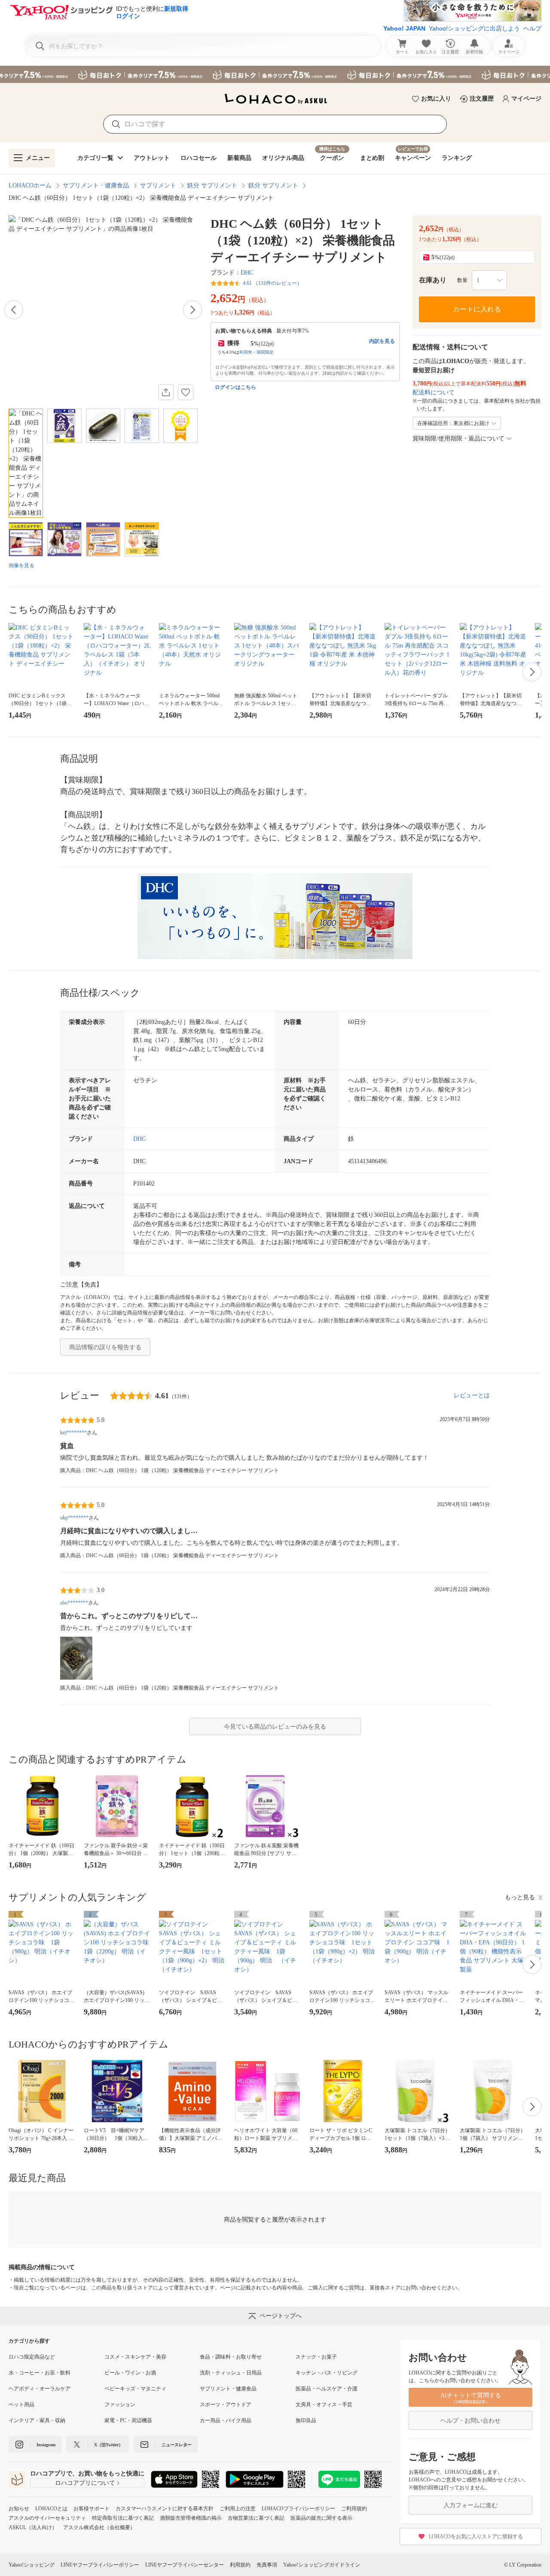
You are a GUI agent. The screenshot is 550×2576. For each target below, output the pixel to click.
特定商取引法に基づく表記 (123, 2518)
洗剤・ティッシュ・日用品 (231, 2373)
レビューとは (472, 1395)
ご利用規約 (354, 2509)
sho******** (74, 1603)
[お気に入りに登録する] (186, 392)
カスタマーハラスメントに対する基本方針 (165, 2509)
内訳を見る (382, 341)
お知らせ (19, 2509)
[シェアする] (166, 392)
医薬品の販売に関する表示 (321, 2518)
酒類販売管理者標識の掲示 (191, 2518)
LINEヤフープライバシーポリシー (100, 2565)
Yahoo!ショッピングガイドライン (322, 2565)
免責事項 (267, 2565)
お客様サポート (92, 2509)
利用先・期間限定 (257, 352)
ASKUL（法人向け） (33, 2527)
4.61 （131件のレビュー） (272, 283)
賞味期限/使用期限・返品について (458, 439)
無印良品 (306, 2420)
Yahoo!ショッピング (32, 2565)
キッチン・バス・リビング (327, 2373)
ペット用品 (21, 2405)
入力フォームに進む (471, 2505)
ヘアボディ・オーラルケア (40, 2389)
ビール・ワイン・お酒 (130, 2373)
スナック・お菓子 (316, 2357)
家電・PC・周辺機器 (128, 2420)
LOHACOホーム (30, 185)
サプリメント (158, 185)
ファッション (120, 2405)
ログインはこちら (235, 387)
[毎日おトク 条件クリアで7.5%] (275, 74)
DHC (247, 273)
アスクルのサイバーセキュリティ (47, 2518)
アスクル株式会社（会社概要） (99, 2527)
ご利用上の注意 (238, 2509)
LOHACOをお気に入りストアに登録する (476, 2536)
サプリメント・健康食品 (96, 185)
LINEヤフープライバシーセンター (185, 2565)
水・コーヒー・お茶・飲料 (40, 2373)
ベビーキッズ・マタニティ (135, 2389)
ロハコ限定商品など (32, 2357)
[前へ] (14, 310)
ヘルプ (532, 28)
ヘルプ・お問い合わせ (471, 2421)
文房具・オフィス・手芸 (324, 2405)
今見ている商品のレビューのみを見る (275, 1727)
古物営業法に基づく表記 (256, 2518)
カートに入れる (477, 309)
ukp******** (74, 1518)
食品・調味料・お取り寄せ (231, 2357)
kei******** (73, 1433)
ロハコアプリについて (85, 2483)
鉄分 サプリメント (212, 185)
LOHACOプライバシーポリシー (298, 2509)
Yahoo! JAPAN (404, 28)
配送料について (434, 393)
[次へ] (192, 310)
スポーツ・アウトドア (226, 2405)
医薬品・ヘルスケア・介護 (327, 2389)
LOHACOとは (51, 2509)
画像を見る (21, 565)
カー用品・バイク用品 (226, 2420)
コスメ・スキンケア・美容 (135, 2357)
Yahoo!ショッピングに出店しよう (474, 28)
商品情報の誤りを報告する (105, 1347)
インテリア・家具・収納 (37, 2420)
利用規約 (240, 2565)
